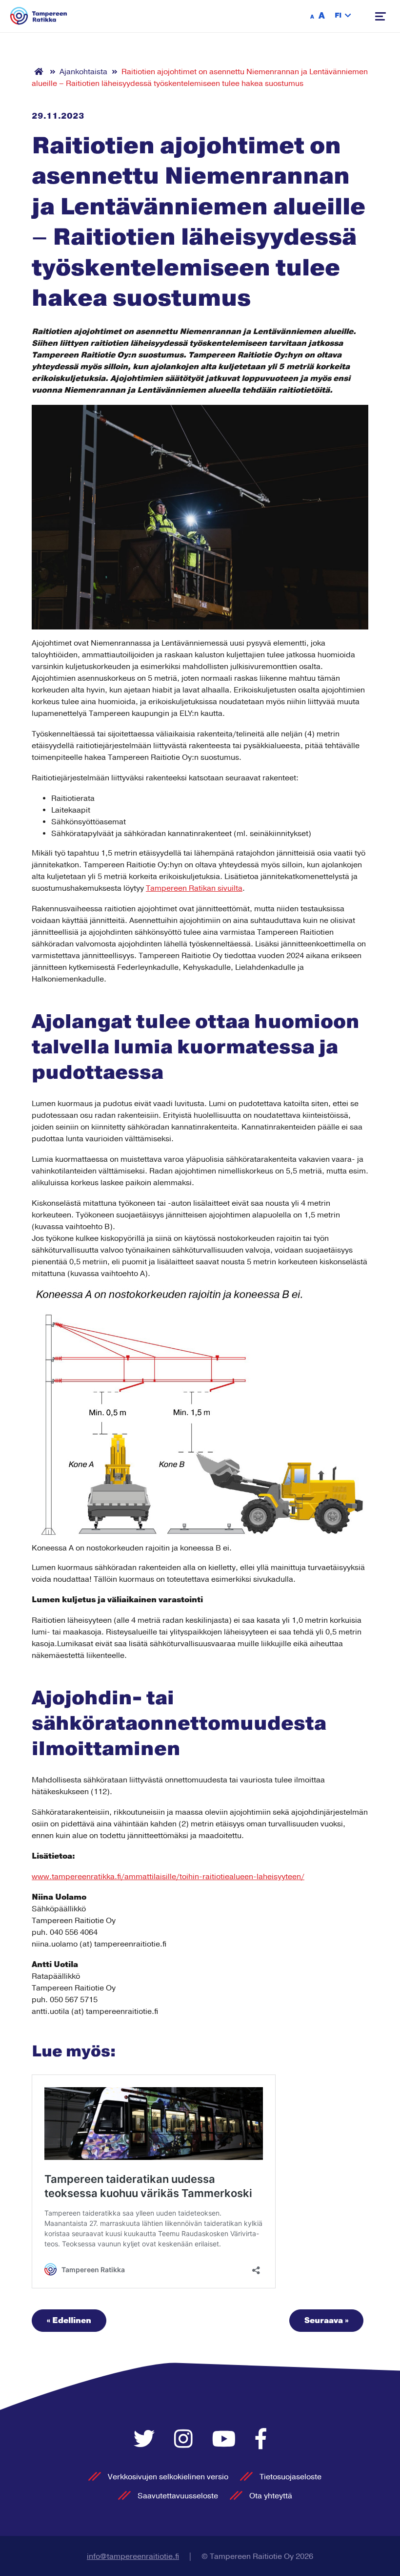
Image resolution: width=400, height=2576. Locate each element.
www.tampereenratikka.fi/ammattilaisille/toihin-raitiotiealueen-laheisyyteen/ (168, 1877)
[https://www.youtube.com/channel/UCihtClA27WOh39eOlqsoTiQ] (227, 2440)
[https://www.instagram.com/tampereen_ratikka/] (186, 2440)
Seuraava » (326, 2321)
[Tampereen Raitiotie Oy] (39, 16)
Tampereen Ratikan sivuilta (194, 888)
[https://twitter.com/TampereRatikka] (147, 2440)
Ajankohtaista (83, 72)
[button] (343, 16)
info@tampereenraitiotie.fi (133, 2556)
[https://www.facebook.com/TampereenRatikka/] (261, 2440)
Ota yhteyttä (271, 2496)
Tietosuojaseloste (290, 2477)
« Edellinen (69, 2321)
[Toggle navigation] (380, 16)
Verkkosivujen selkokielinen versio (168, 2477)
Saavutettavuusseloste (178, 2496)
